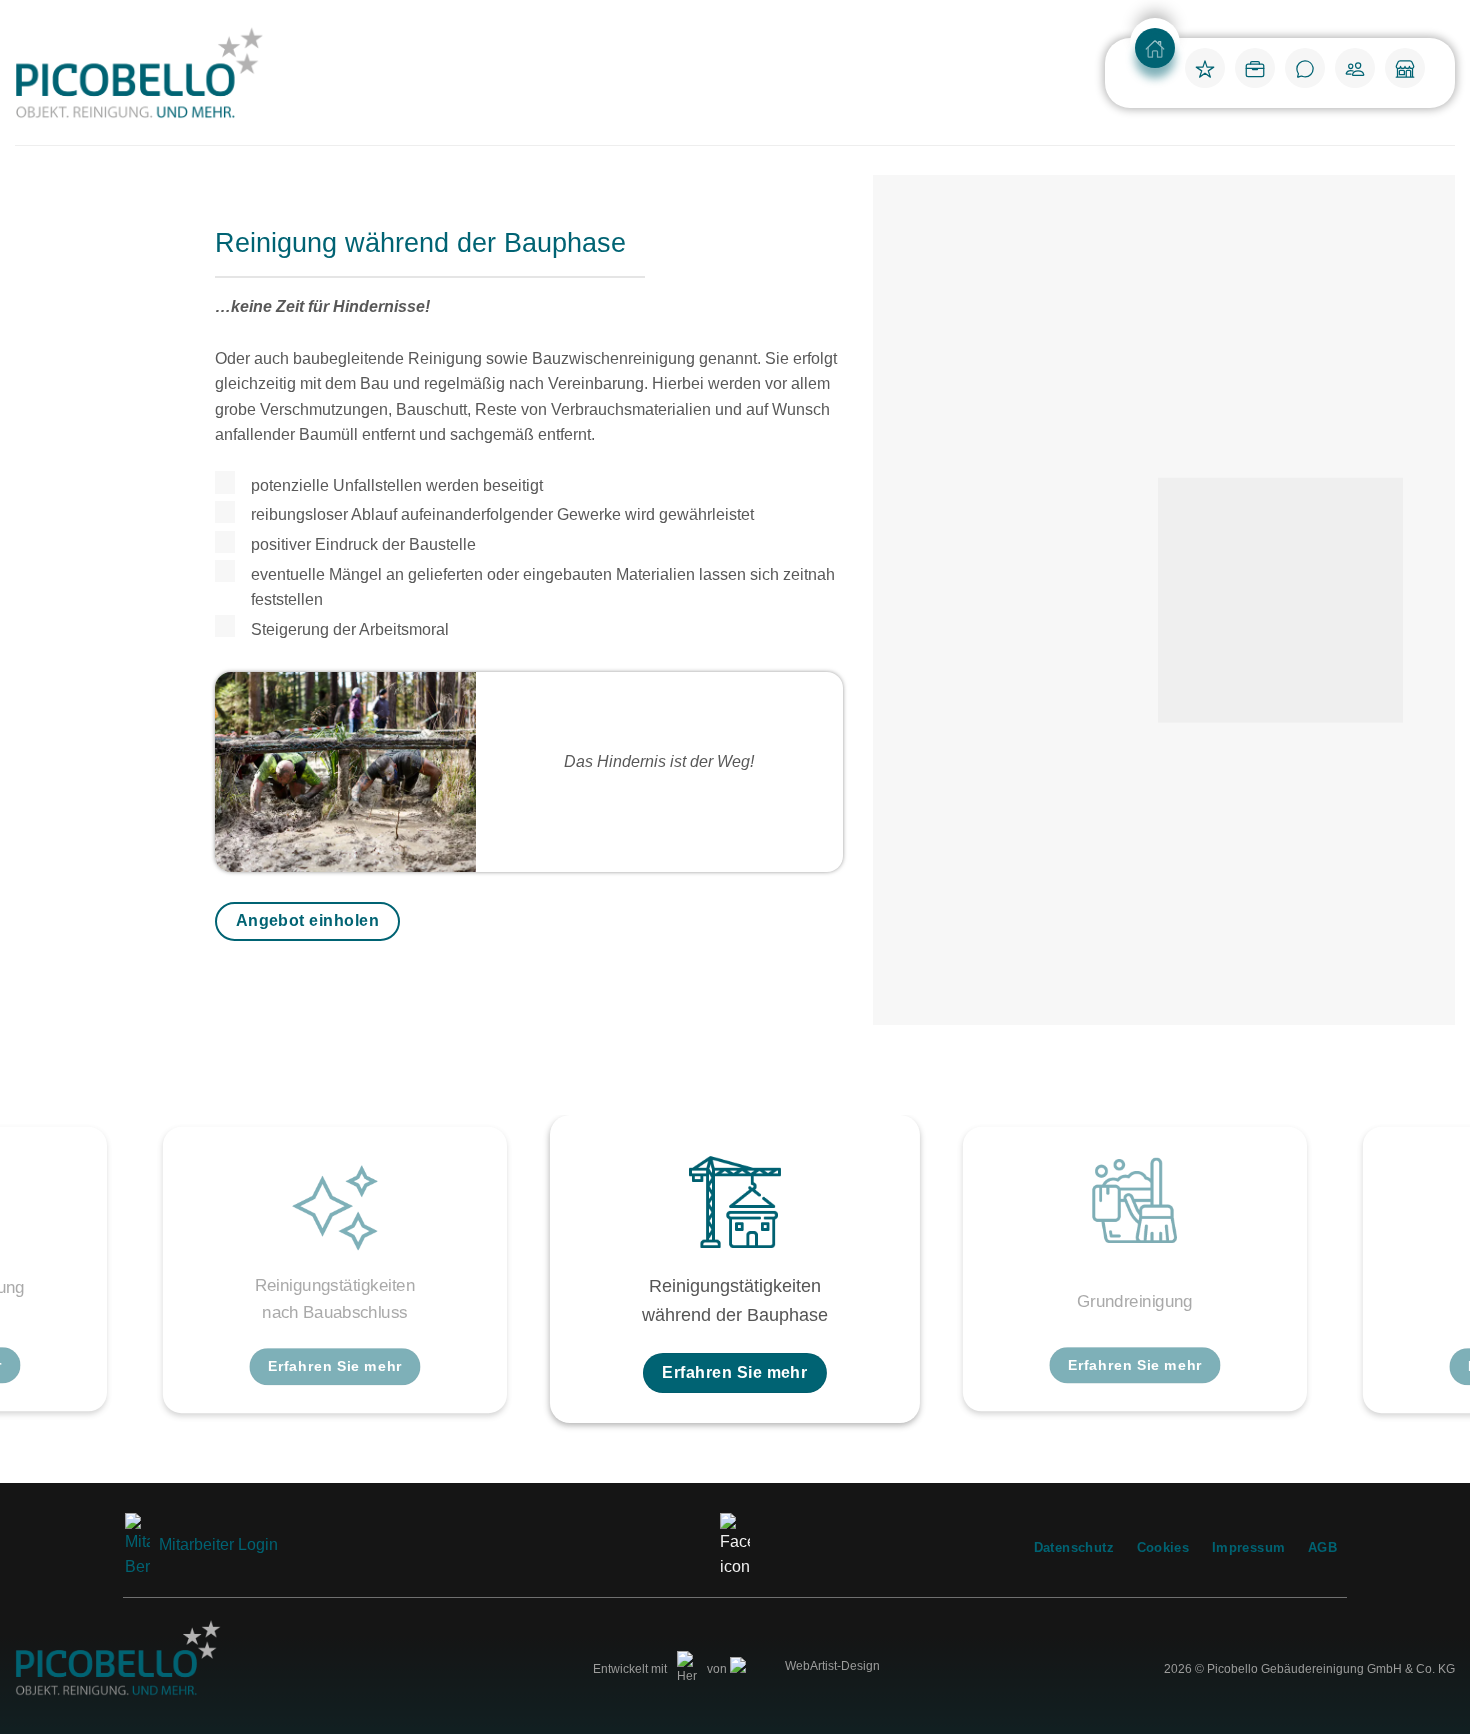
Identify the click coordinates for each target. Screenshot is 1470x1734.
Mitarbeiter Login (216, 1544)
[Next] (1415, 1284)
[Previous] (55, 1284)
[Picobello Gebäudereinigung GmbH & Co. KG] (140, 73)
